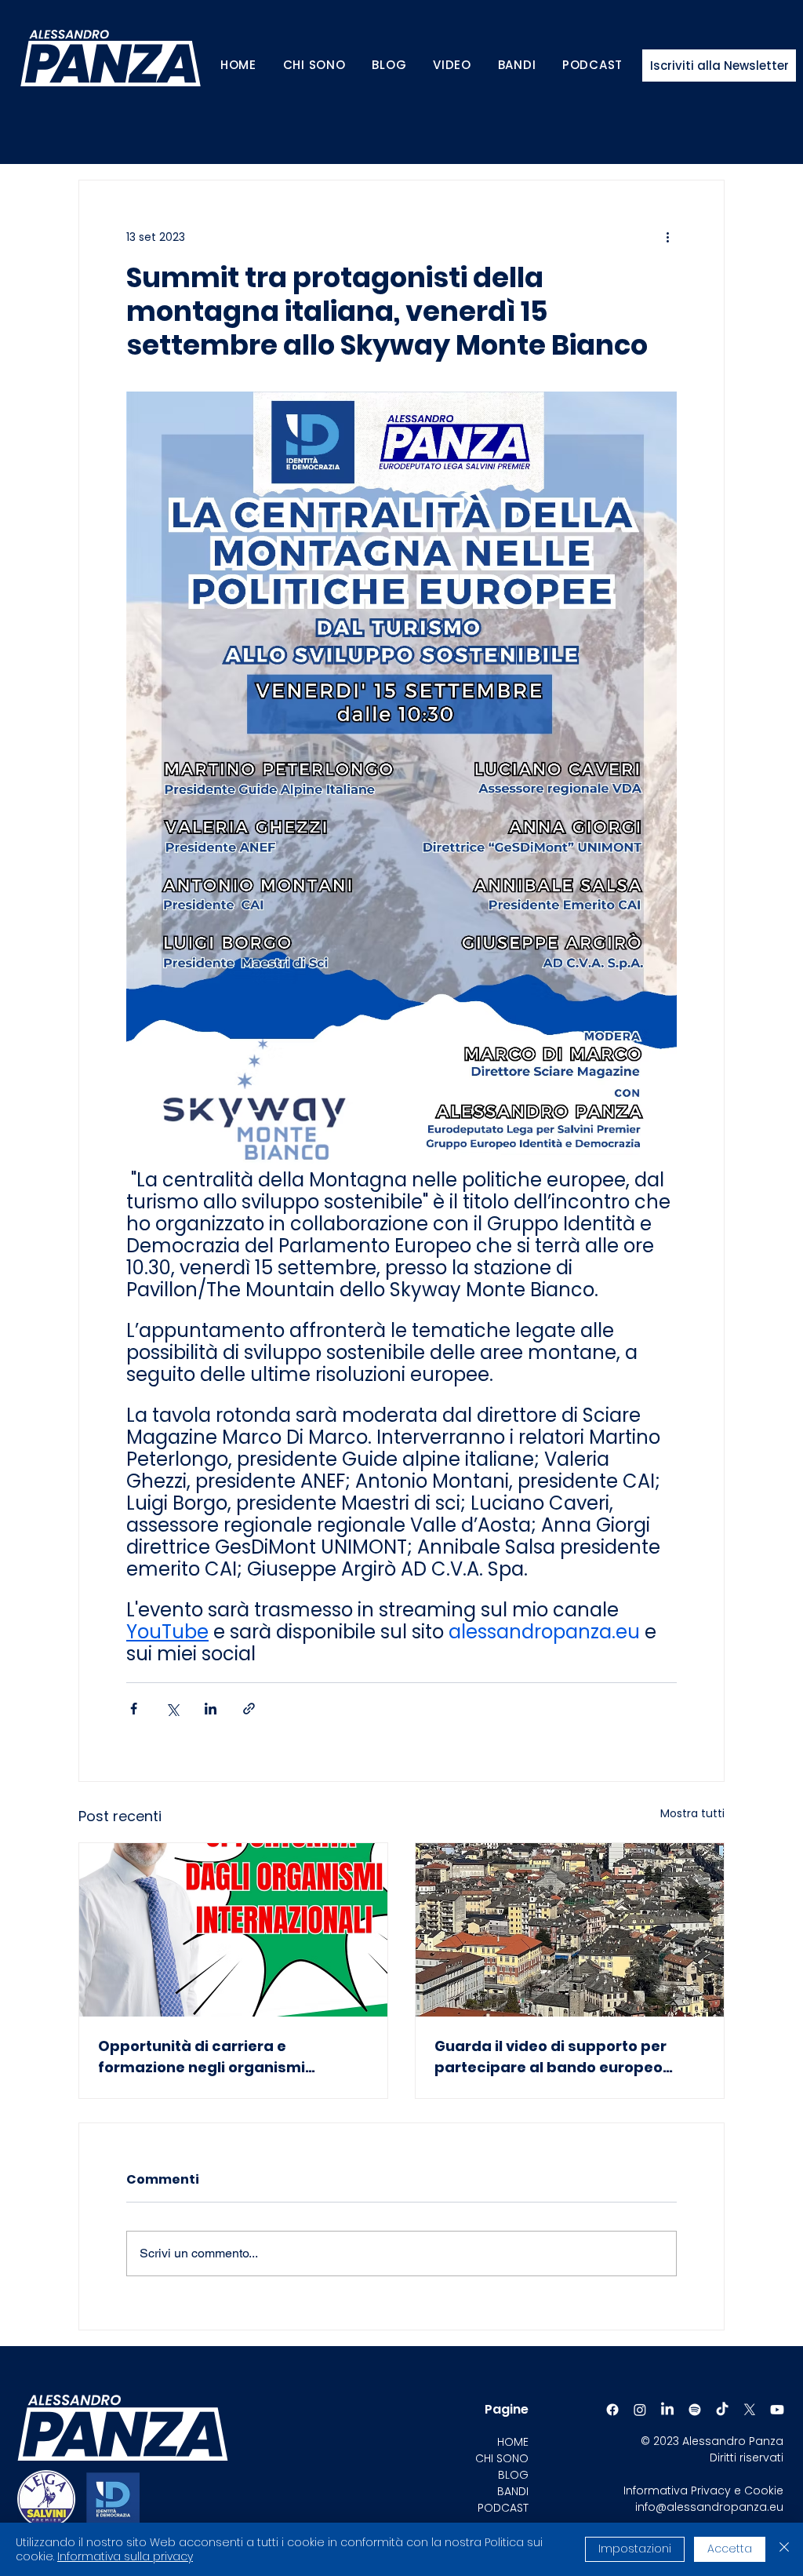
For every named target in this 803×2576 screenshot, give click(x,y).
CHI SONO (502, 2458)
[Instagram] (640, 2410)
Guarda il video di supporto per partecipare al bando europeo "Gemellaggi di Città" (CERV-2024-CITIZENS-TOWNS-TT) (564, 2057)
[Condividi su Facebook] (134, 1709)
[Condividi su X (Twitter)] (172, 1709)
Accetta (730, 2549)
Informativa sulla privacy (125, 2556)
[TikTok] (722, 2410)
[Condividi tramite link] (249, 1709)
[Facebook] (612, 2410)
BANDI (513, 2491)
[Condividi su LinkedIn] (211, 1709)
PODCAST (503, 2508)
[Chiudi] (784, 2549)
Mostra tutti (692, 1813)
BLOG (513, 2475)
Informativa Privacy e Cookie (703, 2490)
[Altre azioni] (667, 237)
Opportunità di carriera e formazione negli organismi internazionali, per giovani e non (218, 2057)
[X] (750, 2410)
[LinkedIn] (667, 2410)
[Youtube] (777, 2410)
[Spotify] (695, 2410)
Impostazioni (635, 2549)
